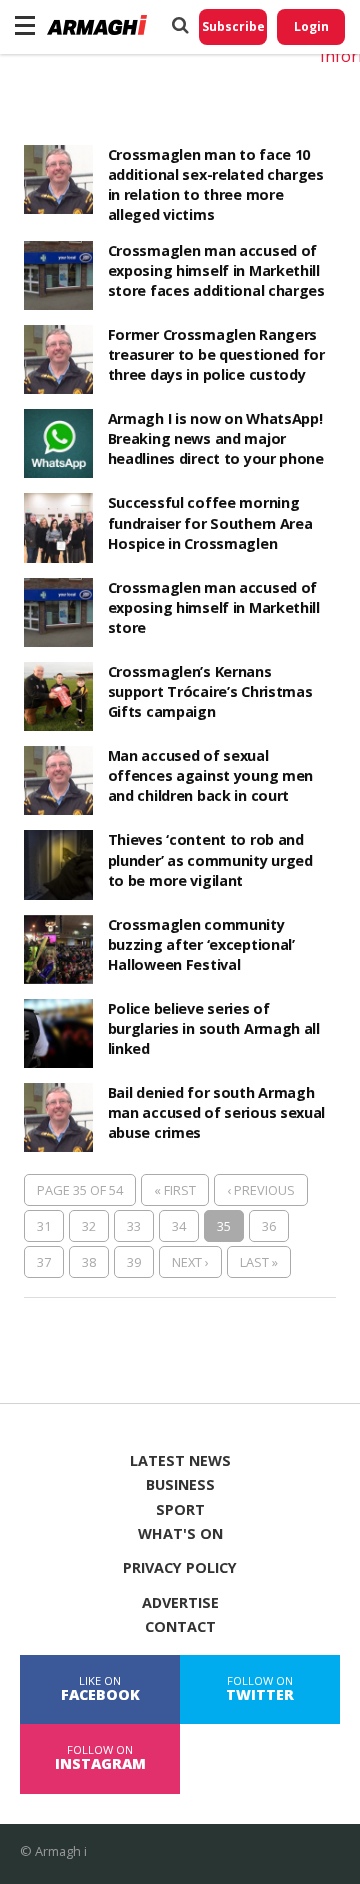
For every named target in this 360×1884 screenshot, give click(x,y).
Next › (190, 1262)
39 (134, 1262)
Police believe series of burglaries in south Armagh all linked (214, 1028)
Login (311, 26)
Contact (180, 1627)
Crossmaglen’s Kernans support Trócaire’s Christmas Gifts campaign (210, 691)
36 (269, 1226)
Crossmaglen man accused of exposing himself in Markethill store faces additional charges (216, 270)
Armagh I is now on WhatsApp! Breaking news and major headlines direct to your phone (216, 438)
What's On (180, 1534)
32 (89, 1226)
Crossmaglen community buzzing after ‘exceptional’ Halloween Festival (201, 944)
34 (179, 1226)
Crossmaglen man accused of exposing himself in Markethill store (214, 607)
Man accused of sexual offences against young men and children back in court (211, 775)
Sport (180, 1510)
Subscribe (233, 26)
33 (134, 1226)
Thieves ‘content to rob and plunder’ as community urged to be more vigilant (210, 859)
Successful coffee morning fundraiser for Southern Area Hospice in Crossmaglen (210, 522)
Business (180, 1485)
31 (44, 1226)
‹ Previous (261, 1190)
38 (89, 1262)
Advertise (180, 1603)
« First (175, 1190)
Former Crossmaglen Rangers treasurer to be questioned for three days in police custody (216, 354)
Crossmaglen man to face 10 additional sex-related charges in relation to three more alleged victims (216, 184)
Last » (259, 1262)
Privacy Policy (180, 1568)
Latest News (180, 1461)
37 (44, 1262)
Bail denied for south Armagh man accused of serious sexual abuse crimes (217, 1112)
